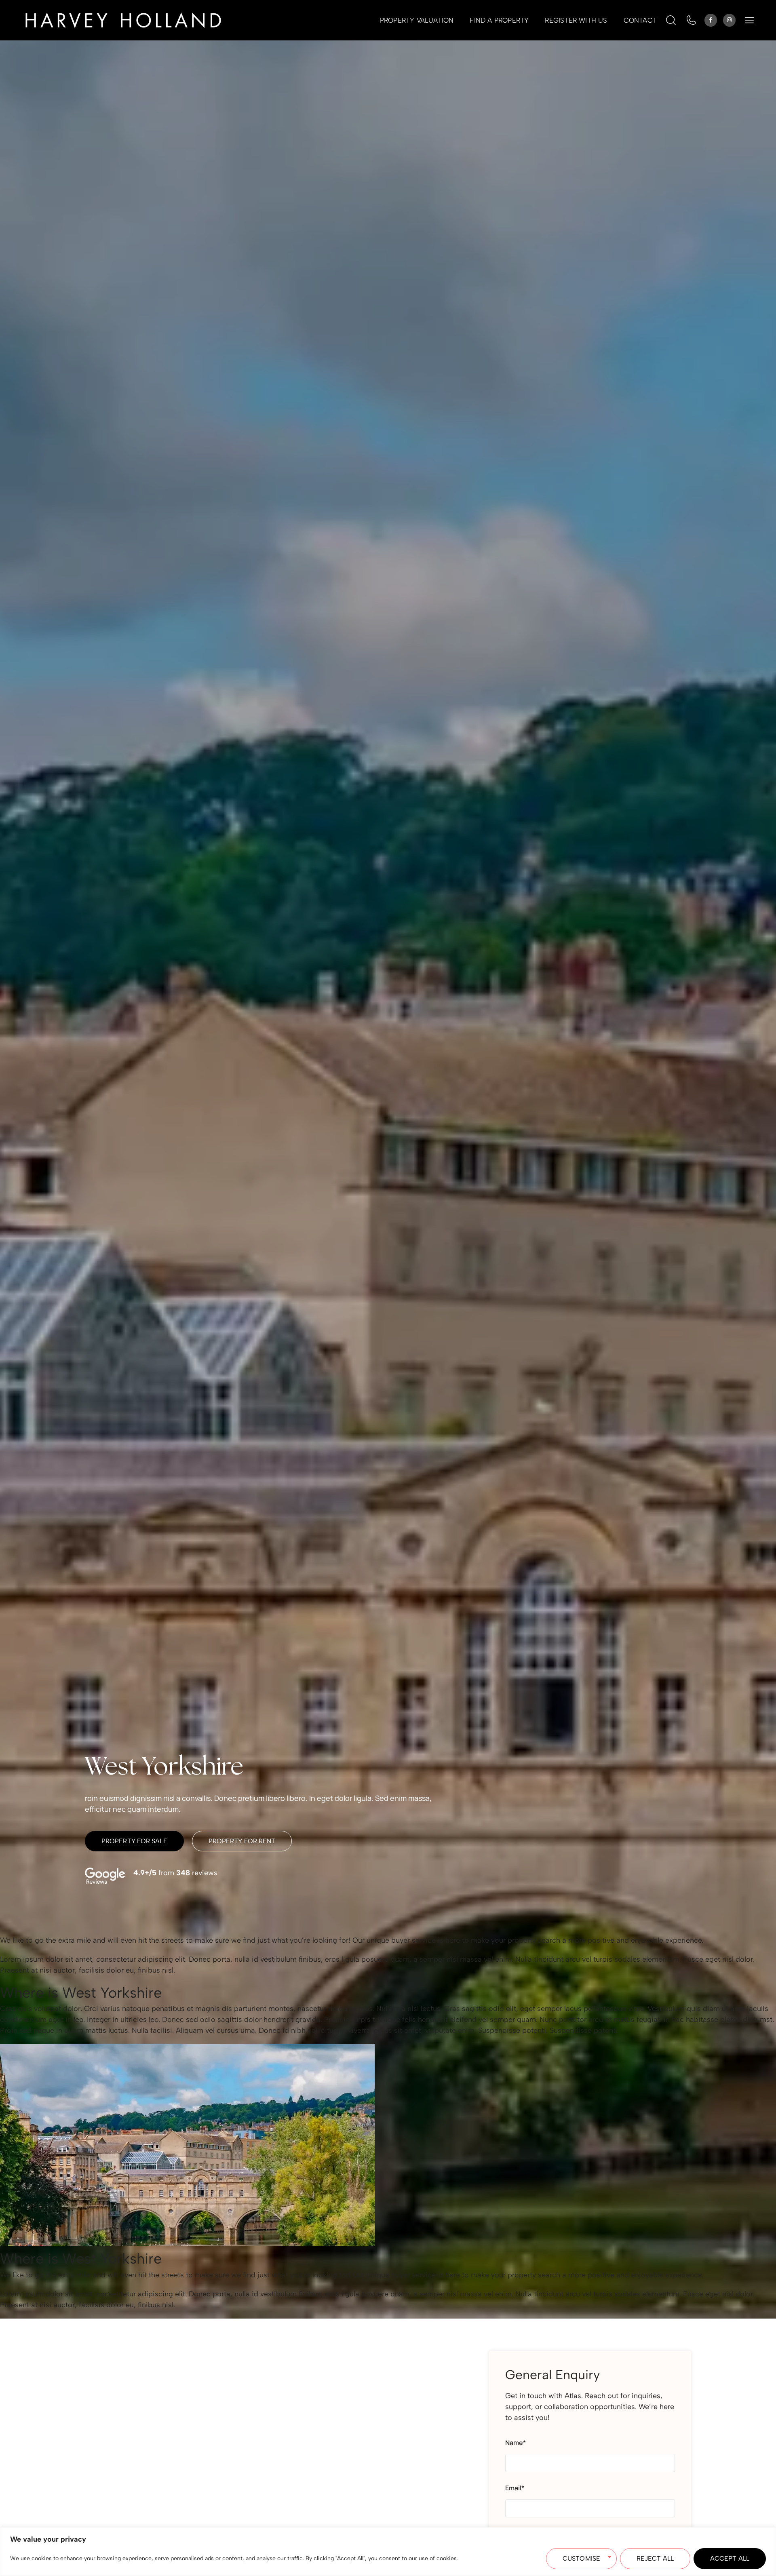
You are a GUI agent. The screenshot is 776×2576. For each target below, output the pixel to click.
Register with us (576, 20)
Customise (581, 2558)
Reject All (655, 2558)
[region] (388, 2552)
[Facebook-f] (711, 20)
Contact (640, 20)
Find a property (499, 20)
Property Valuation (417, 20)
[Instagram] (729, 20)
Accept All (730, 2558)
